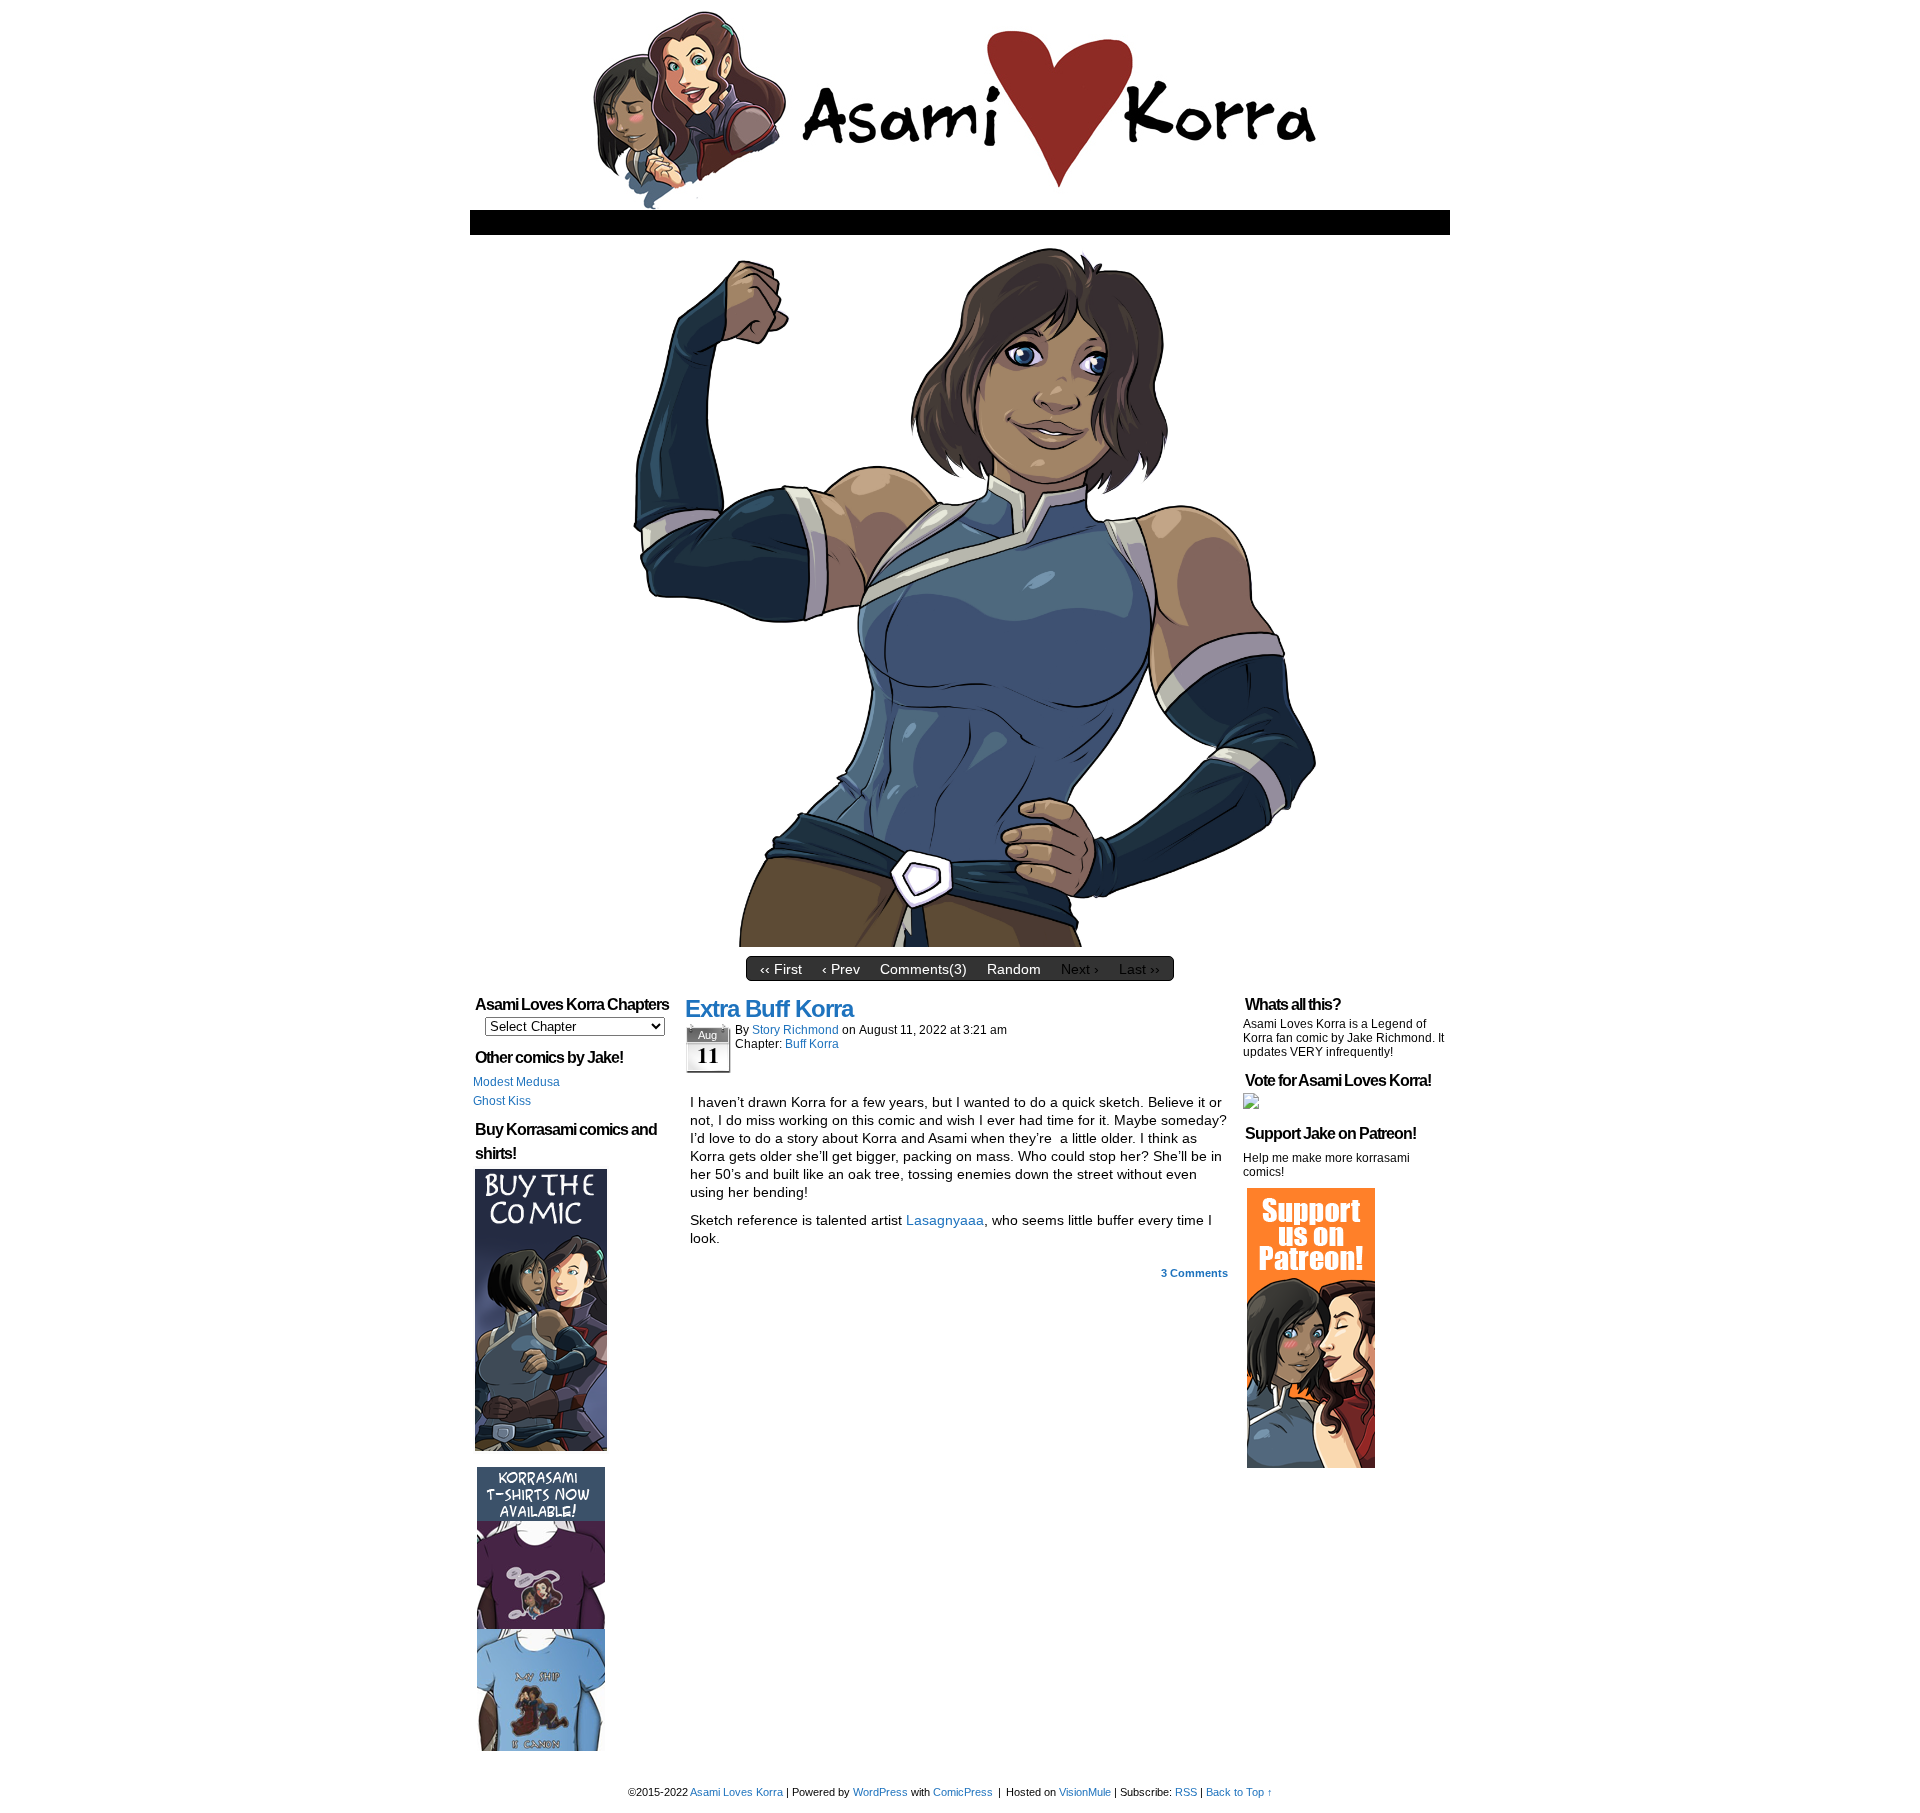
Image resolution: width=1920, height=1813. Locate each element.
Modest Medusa (516, 1082)
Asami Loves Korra (736, 1792)
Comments (1194, 1273)
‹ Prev (841, 969)
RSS (1186, 1792)
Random (1014, 969)
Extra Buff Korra (769, 1008)
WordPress (880, 1792)
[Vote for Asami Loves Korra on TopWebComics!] (1251, 1105)
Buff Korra (812, 1044)
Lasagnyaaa (945, 1220)
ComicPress (963, 1792)
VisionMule (1085, 1792)
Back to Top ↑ (1239, 1792)
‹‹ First (781, 969)
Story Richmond (795, 1030)
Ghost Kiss (502, 1101)
